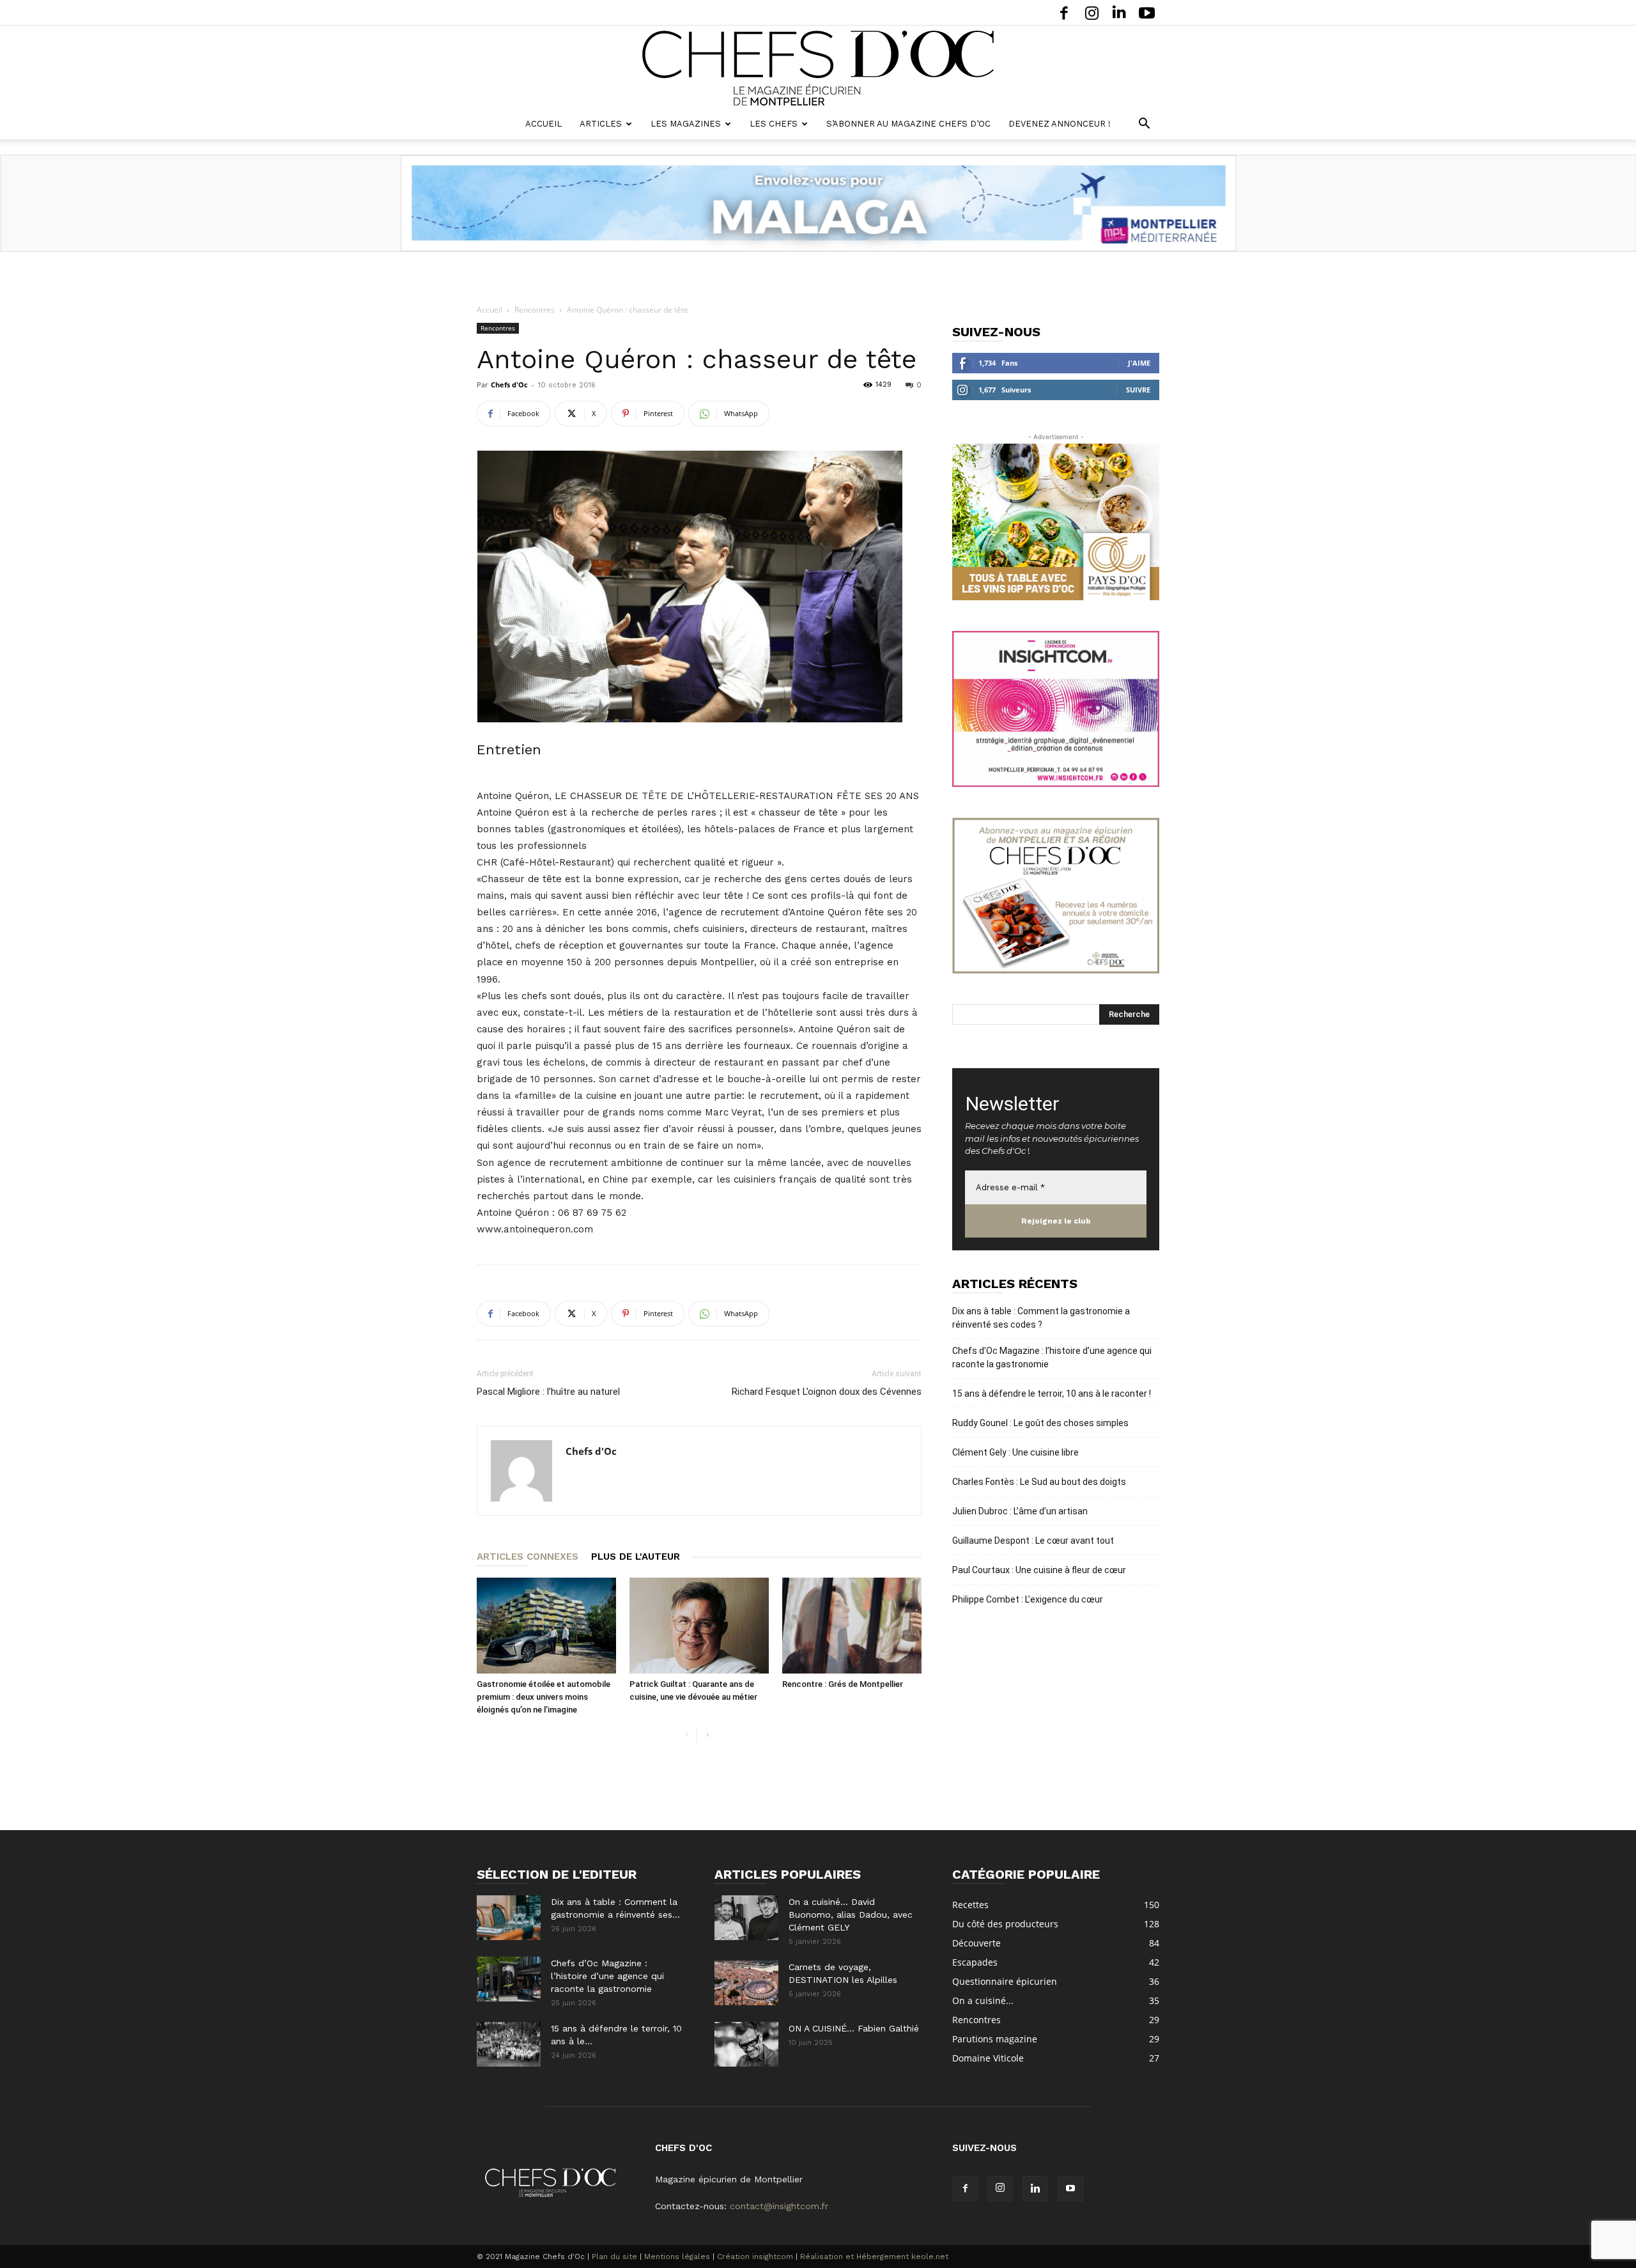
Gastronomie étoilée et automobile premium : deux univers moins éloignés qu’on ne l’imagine (544, 1697)
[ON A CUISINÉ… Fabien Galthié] (746, 2044)
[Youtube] (1146, 12)
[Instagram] (1092, 12)
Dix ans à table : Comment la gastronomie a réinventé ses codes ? (1041, 1318)
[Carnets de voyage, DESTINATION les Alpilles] (746, 1983)
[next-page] (707, 1735)
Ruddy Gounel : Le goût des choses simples (1040, 1423)
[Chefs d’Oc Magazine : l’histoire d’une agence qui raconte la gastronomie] (509, 1979)
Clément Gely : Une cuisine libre (1015, 1452)
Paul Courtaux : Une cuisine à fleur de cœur (1039, 1570)
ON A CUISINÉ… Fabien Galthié (854, 2028)
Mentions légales (677, 2256)
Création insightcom (755, 2256)
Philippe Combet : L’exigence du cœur (1028, 1599)
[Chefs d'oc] (818, 68)
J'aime (1139, 363)
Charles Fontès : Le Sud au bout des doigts (1039, 1482)
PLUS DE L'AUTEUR (636, 1557)
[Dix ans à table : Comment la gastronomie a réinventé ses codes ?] (509, 1918)
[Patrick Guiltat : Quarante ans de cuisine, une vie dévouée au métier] (699, 1626)
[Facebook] (1064, 12)
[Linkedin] (1119, 12)
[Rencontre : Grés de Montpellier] (852, 1626)
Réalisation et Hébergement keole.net (874, 2256)
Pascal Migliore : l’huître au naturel (548, 1392)
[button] (1144, 125)
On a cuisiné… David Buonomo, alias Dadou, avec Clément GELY (851, 1915)
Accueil (544, 124)
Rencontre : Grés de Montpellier (843, 1684)
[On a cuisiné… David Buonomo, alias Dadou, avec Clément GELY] (746, 1918)
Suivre (1138, 390)
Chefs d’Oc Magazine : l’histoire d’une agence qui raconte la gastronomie (1052, 1357)
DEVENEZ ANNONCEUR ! (1060, 124)
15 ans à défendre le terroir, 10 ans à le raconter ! (1052, 1394)
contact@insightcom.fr (779, 2206)
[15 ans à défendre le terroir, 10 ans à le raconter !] (509, 2044)
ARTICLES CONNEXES (528, 1557)
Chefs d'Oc (509, 384)
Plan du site (614, 2256)
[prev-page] (687, 1735)
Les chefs (774, 124)
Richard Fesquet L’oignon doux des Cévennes (827, 1392)
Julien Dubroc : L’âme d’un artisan (1020, 1511)
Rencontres (535, 310)
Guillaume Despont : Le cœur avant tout (1033, 1541)
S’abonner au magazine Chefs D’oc (908, 124)
